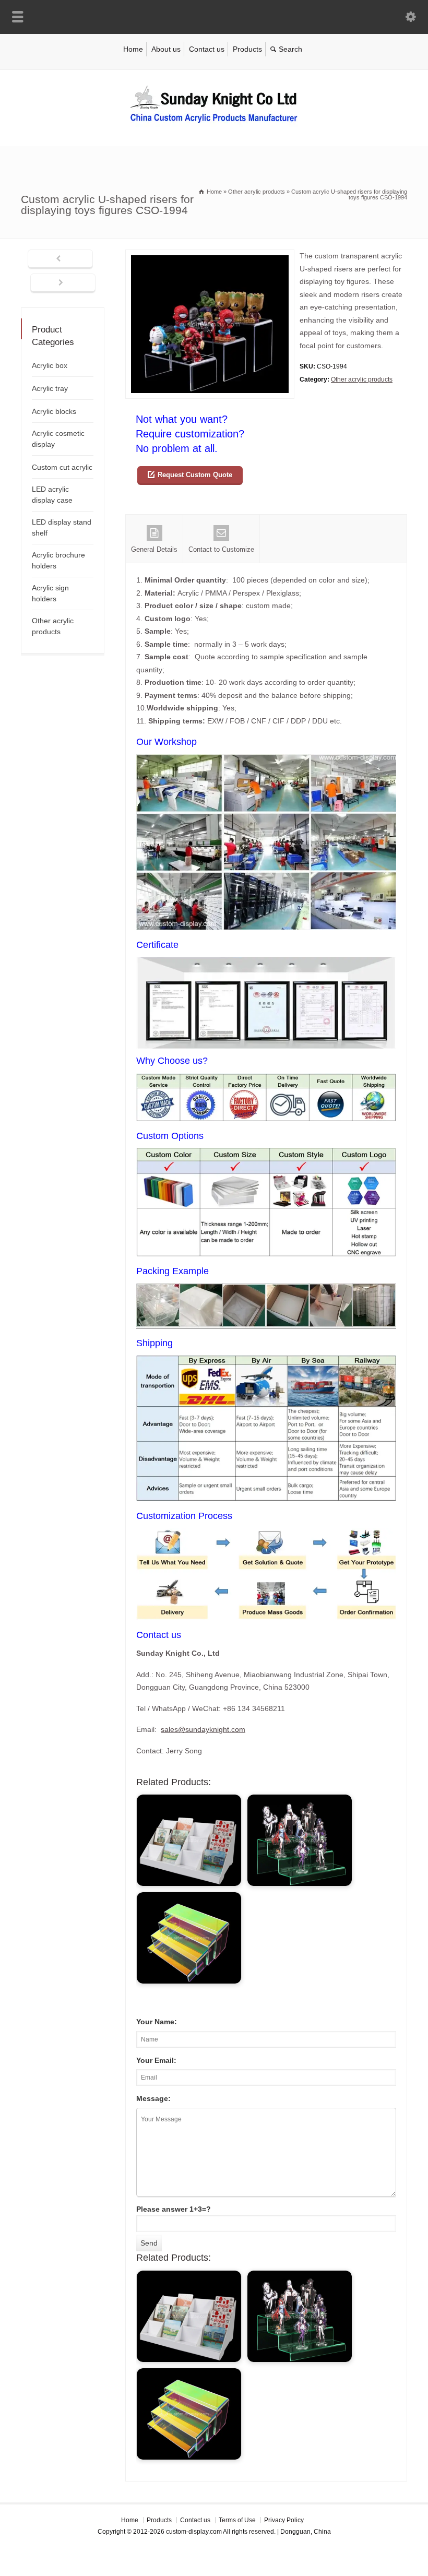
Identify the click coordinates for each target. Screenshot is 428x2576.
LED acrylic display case (52, 495)
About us (166, 49)
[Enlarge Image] (210, 256)
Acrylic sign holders (50, 593)
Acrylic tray (50, 388)
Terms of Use (237, 2520)
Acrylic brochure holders (58, 560)
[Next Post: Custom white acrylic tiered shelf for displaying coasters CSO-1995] (63, 283)
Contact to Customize (221, 549)
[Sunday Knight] (214, 125)
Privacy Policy (284, 2520)
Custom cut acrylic (62, 467)
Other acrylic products (362, 379)
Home (133, 49)
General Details (154, 549)
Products (247, 49)
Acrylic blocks (54, 411)
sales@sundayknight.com (203, 1729)
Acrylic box (50, 365)
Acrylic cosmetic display (58, 439)
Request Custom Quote (195, 475)
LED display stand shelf (62, 527)
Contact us (207, 49)
